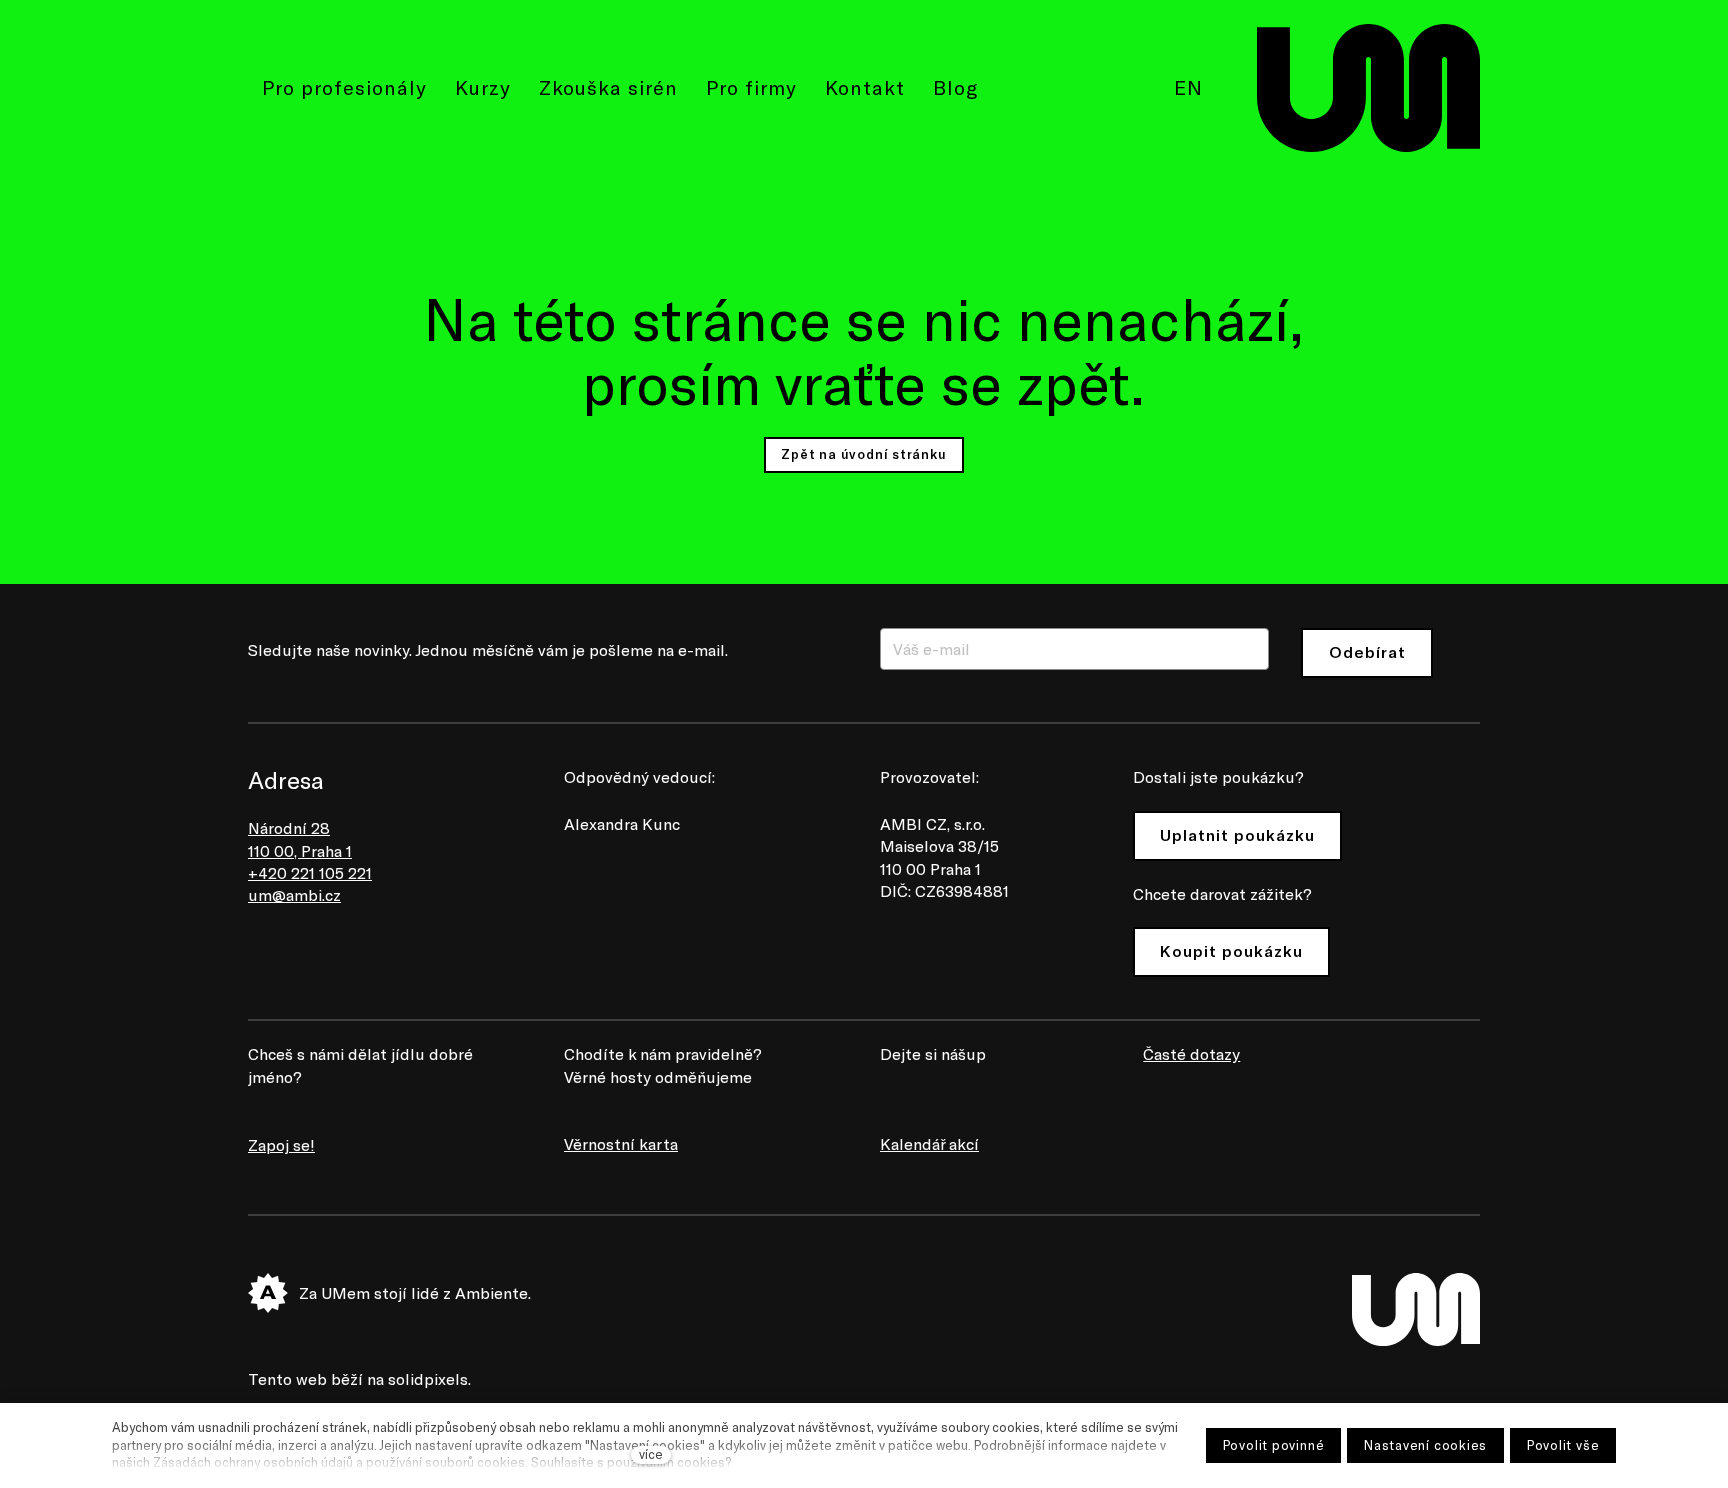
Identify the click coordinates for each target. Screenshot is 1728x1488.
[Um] (1368, 88)
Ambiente (491, 1292)
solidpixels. (429, 1378)
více (651, 1454)
